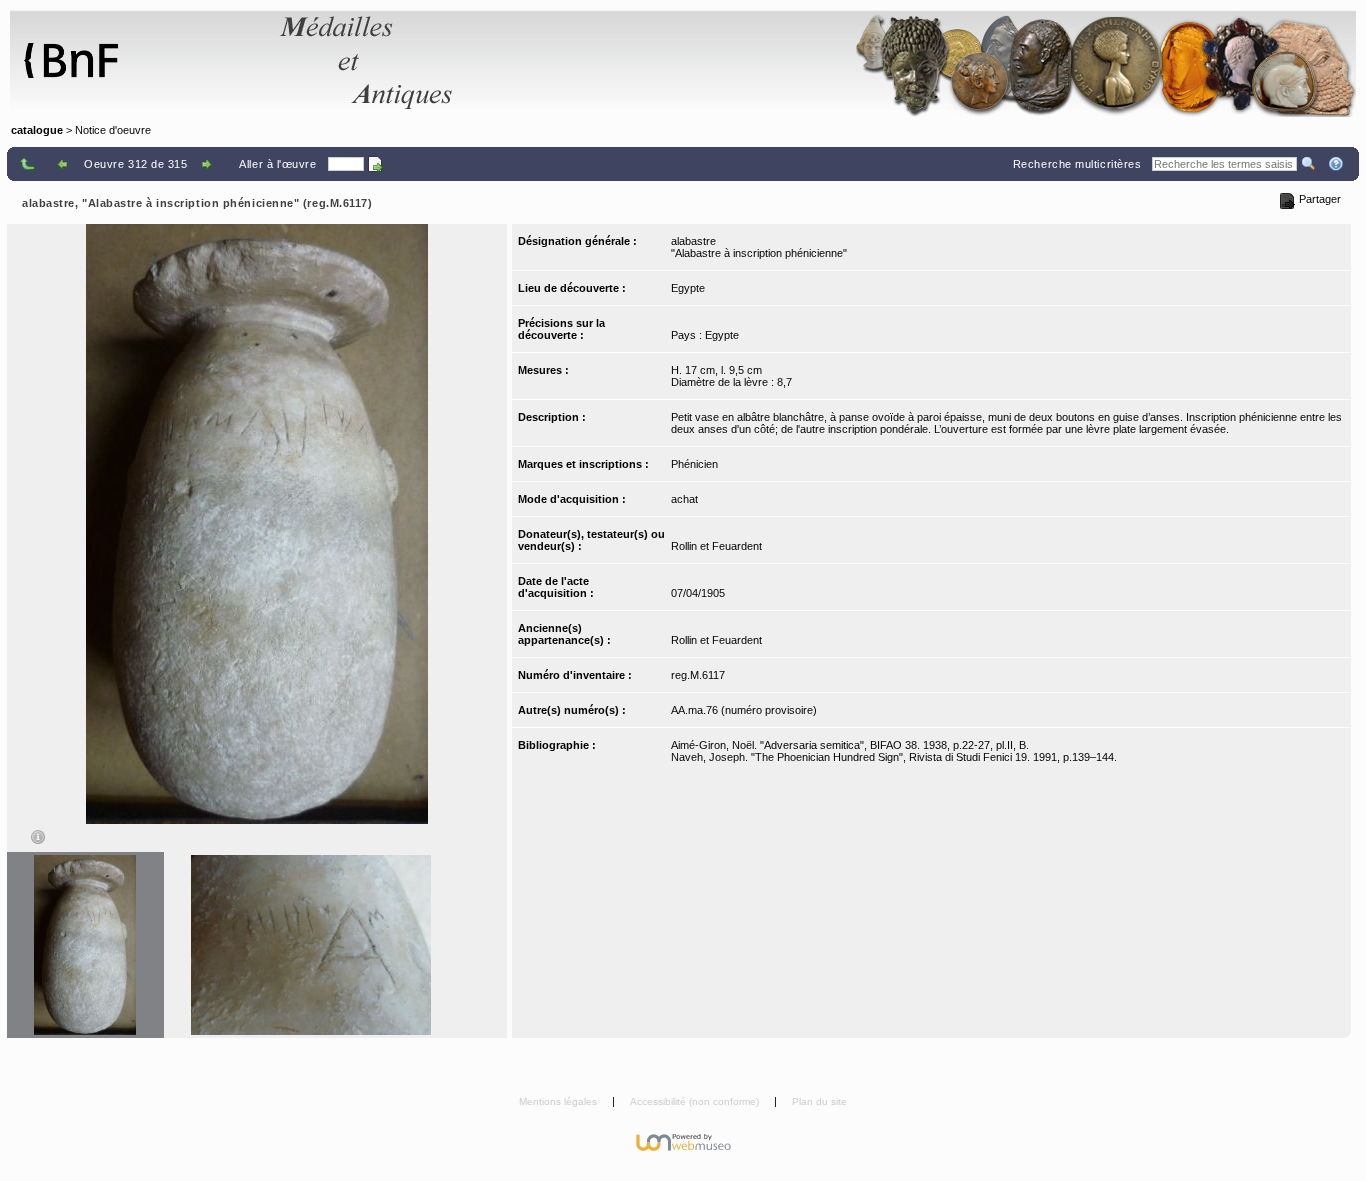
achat (684, 499)
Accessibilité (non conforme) (696, 1101)
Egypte (688, 288)
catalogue (37, 130)
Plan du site (819, 1101)
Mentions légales (559, 1101)
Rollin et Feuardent (716, 546)
